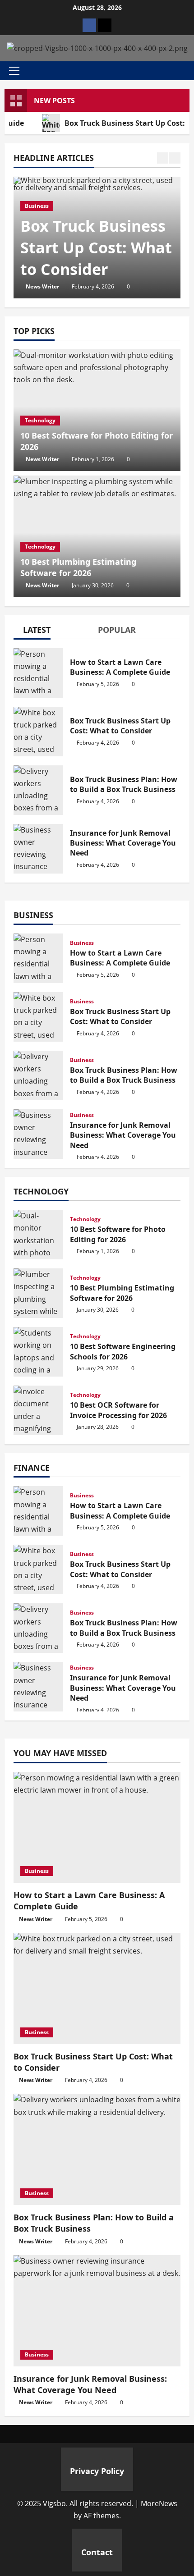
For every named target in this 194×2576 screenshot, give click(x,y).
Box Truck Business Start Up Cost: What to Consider (96, 247)
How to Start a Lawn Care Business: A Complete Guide (38, 673)
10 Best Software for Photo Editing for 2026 (38, 1235)
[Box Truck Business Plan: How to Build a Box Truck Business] (97, 2149)
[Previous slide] (163, 158)
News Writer (42, 286)
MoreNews (159, 2503)
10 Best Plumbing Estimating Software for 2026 (78, 567)
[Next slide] (175, 158)
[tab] (32, 631)
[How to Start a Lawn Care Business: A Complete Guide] (97, 1828)
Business (37, 206)
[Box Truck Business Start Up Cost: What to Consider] (97, 1988)
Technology (40, 420)
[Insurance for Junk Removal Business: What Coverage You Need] (97, 2311)
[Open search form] (187, 71)
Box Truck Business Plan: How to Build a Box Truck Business (38, 790)
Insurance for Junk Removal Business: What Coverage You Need (38, 849)
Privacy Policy (97, 2471)
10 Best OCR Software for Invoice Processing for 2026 (38, 1410)
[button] (14, 71)
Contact (97, 2552)
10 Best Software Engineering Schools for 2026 (38, 1352)
